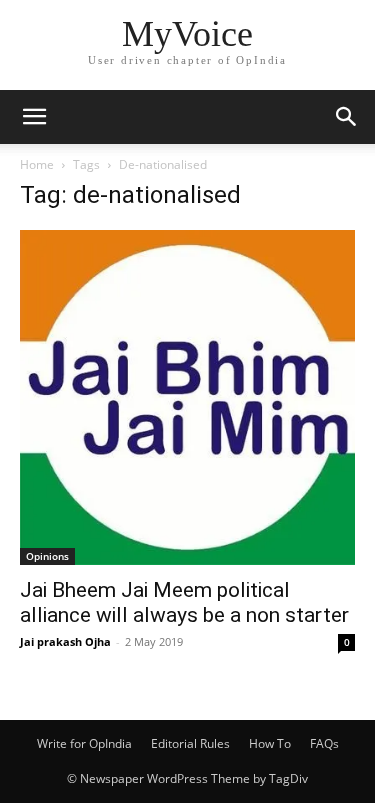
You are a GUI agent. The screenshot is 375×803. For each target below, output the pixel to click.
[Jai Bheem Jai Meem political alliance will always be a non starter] (187, 397)
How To (270, 743)
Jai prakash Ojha (65, 641)
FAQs (324, 743)
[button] (34, 117)
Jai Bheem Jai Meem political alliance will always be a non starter (184, 602)
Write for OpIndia (84, 743)
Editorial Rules (190, 743)
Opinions (47, 556)
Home (37, 164)
